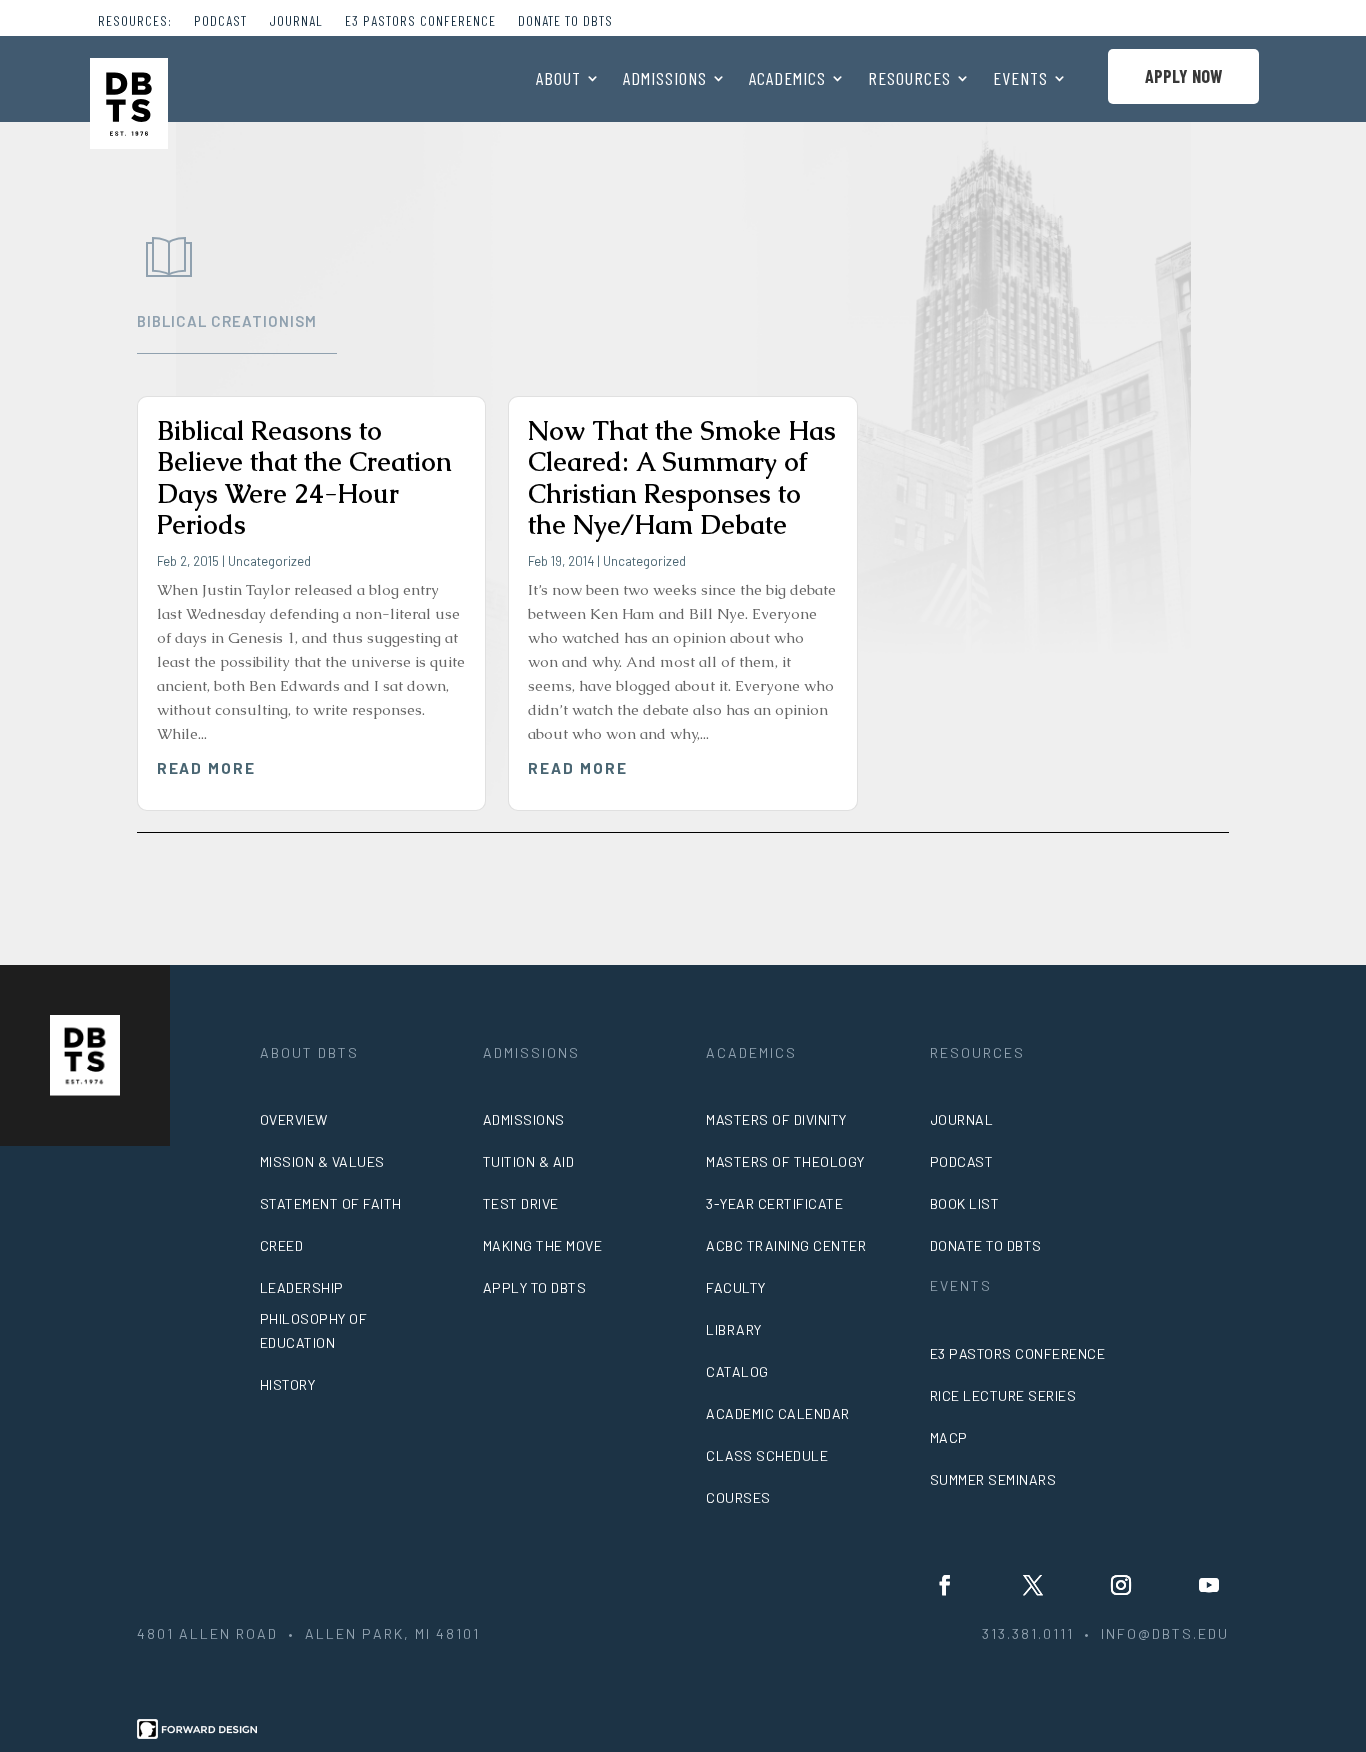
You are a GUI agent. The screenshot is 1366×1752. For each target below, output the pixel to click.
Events (1020, 80)
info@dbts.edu (1165, 1633)
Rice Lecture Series (1003, 1395)
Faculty (736, 1287)
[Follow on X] (1033, 1585)
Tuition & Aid (529, 1161)
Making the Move (543, 1245)
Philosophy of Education (314, 1330)
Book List (965, 1203)
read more (207, 768)
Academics (787, 80)
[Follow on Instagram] (1121, 1585)
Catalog (737, 1371)
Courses (738, 1497)
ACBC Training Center (786, 1245)
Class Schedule (767, 1455)
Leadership (302, 1287)
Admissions (665, 80)
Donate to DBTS (565, 21)
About (558, 80)
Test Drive (521, 1203)
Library (734, 1329)
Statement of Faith (331, 1203)
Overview (294, 1119)
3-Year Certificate (774, 1203)
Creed (282, 1245)
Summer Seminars (993, 1479)
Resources (909, 80)
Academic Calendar (778, 1413)
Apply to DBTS (535, 1287)
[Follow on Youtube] (1209, 1585)
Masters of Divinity (776, 1119)
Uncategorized (269, 561)
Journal (296, 21)
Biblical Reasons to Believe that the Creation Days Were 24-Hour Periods (304, 478)
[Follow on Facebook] (945, 1585)
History (288, 1384)
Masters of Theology (785, 1161)
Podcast (220, 21)
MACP (949, 1437)
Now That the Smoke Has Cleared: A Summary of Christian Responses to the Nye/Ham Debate (682, 478)
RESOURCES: (135, 21)
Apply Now (1183, 76)
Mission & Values (322, 1161)
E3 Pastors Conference (420, 21)
